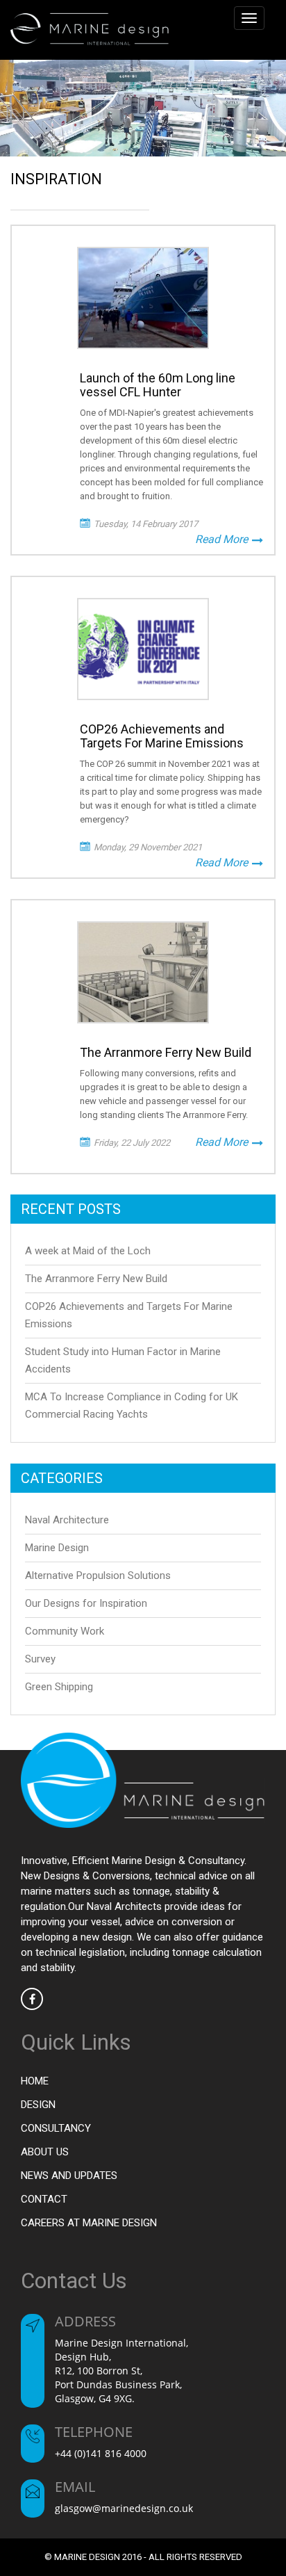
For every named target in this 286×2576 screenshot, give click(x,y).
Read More (223, 539)
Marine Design (57, 1548)
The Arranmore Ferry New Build (96, 1279)
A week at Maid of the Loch (88, 1251)
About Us (45, 2152)
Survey (40, 1659)
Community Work (65, 1631)
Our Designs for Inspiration (86, 1603)
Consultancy (56, 2128)
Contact (44, 2199)
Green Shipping (59, 1687)
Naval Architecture (67, 1520)
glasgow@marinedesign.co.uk (124, 2508)
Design (38, 2105)
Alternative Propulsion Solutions (98, 1575)
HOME (35, 2081)
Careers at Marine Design (89, 2223)
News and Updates (69, 2176)
